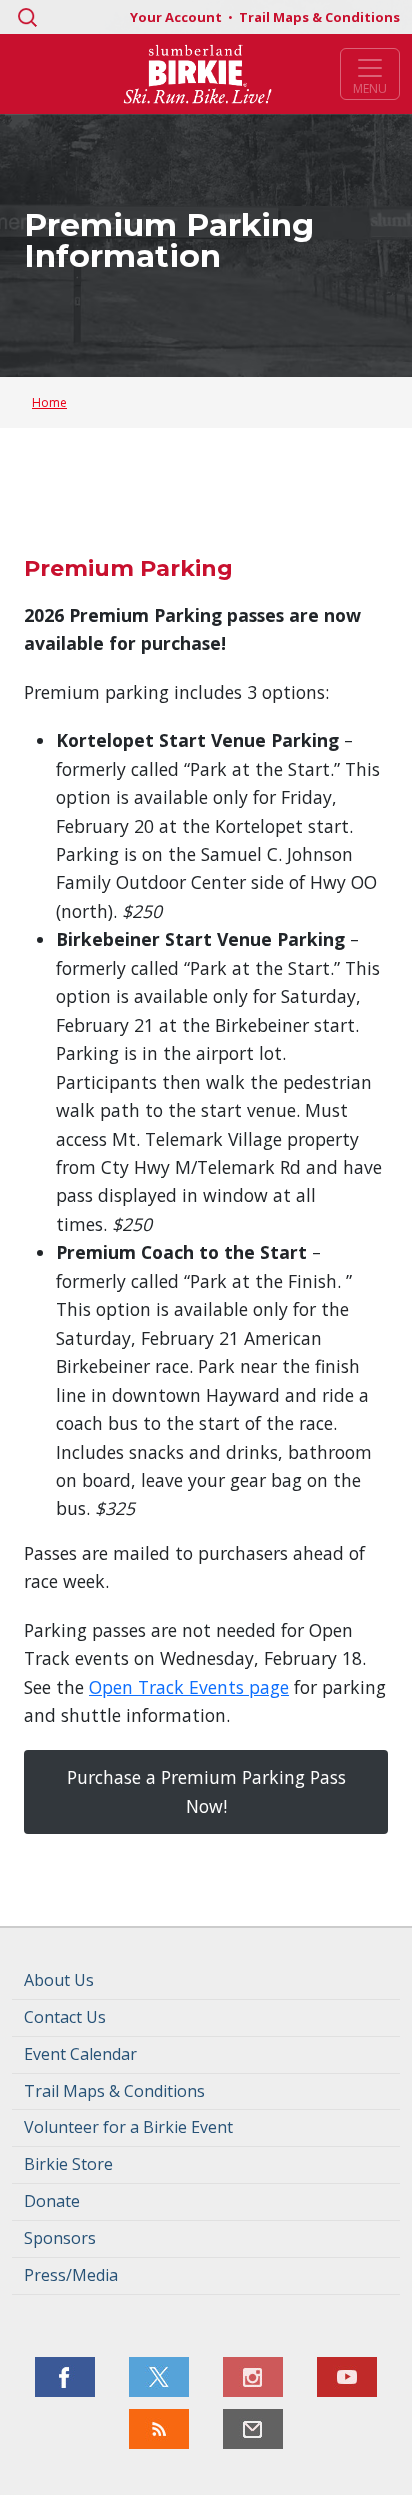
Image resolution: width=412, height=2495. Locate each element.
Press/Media (71, 2275)
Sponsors (60, 2238)
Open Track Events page (189, 1687)
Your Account (177, 17)
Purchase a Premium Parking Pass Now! (206, 1791)
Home (49, 402)
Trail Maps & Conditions (319, 17)
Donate (52, 2201)
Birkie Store (68, 2164)
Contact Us (65, 2017)
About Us (59, 1980)
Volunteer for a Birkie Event (128, 2127)
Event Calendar (80, 2054)
